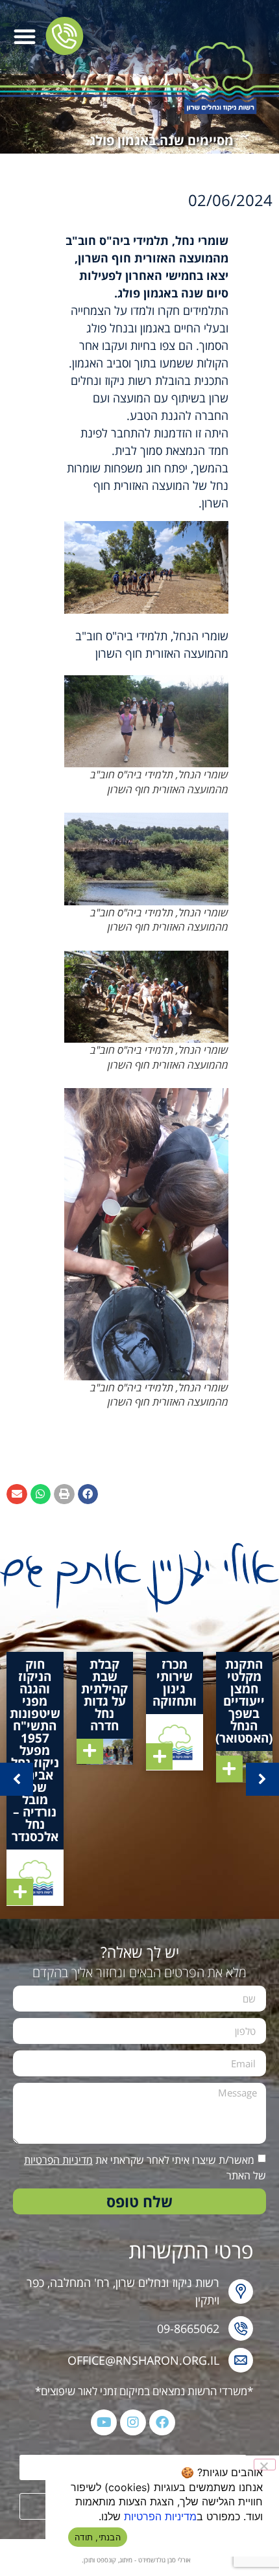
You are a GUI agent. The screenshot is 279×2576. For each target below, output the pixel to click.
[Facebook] (162, 2422)
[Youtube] (104, 2422)
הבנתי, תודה (98, 2537)
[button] (25, 36)
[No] (265, 2465)
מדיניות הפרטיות (58, 2160)
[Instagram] (133, 2422)
